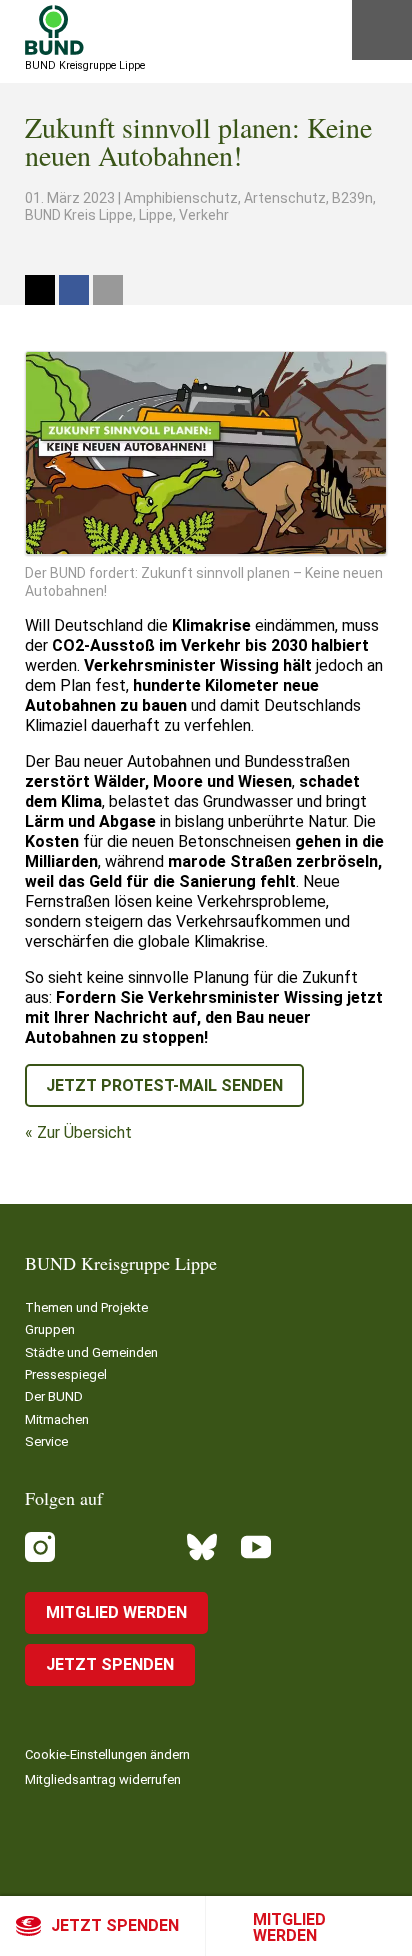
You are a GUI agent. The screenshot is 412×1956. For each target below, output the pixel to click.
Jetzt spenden (115, 1925)
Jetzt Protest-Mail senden (164, 1085)
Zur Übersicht (84, 1132)
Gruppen (50, 1329)
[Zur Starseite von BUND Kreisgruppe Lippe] (54, 30)
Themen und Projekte (86, 1307)
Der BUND (54, 1396)
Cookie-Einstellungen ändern (107, 1754)
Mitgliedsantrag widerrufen (103, 1779)
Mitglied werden (289, 1927)
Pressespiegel (66, 1374)
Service (46, 1441)
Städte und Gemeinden (91, 1352)
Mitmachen (57, 1419)
